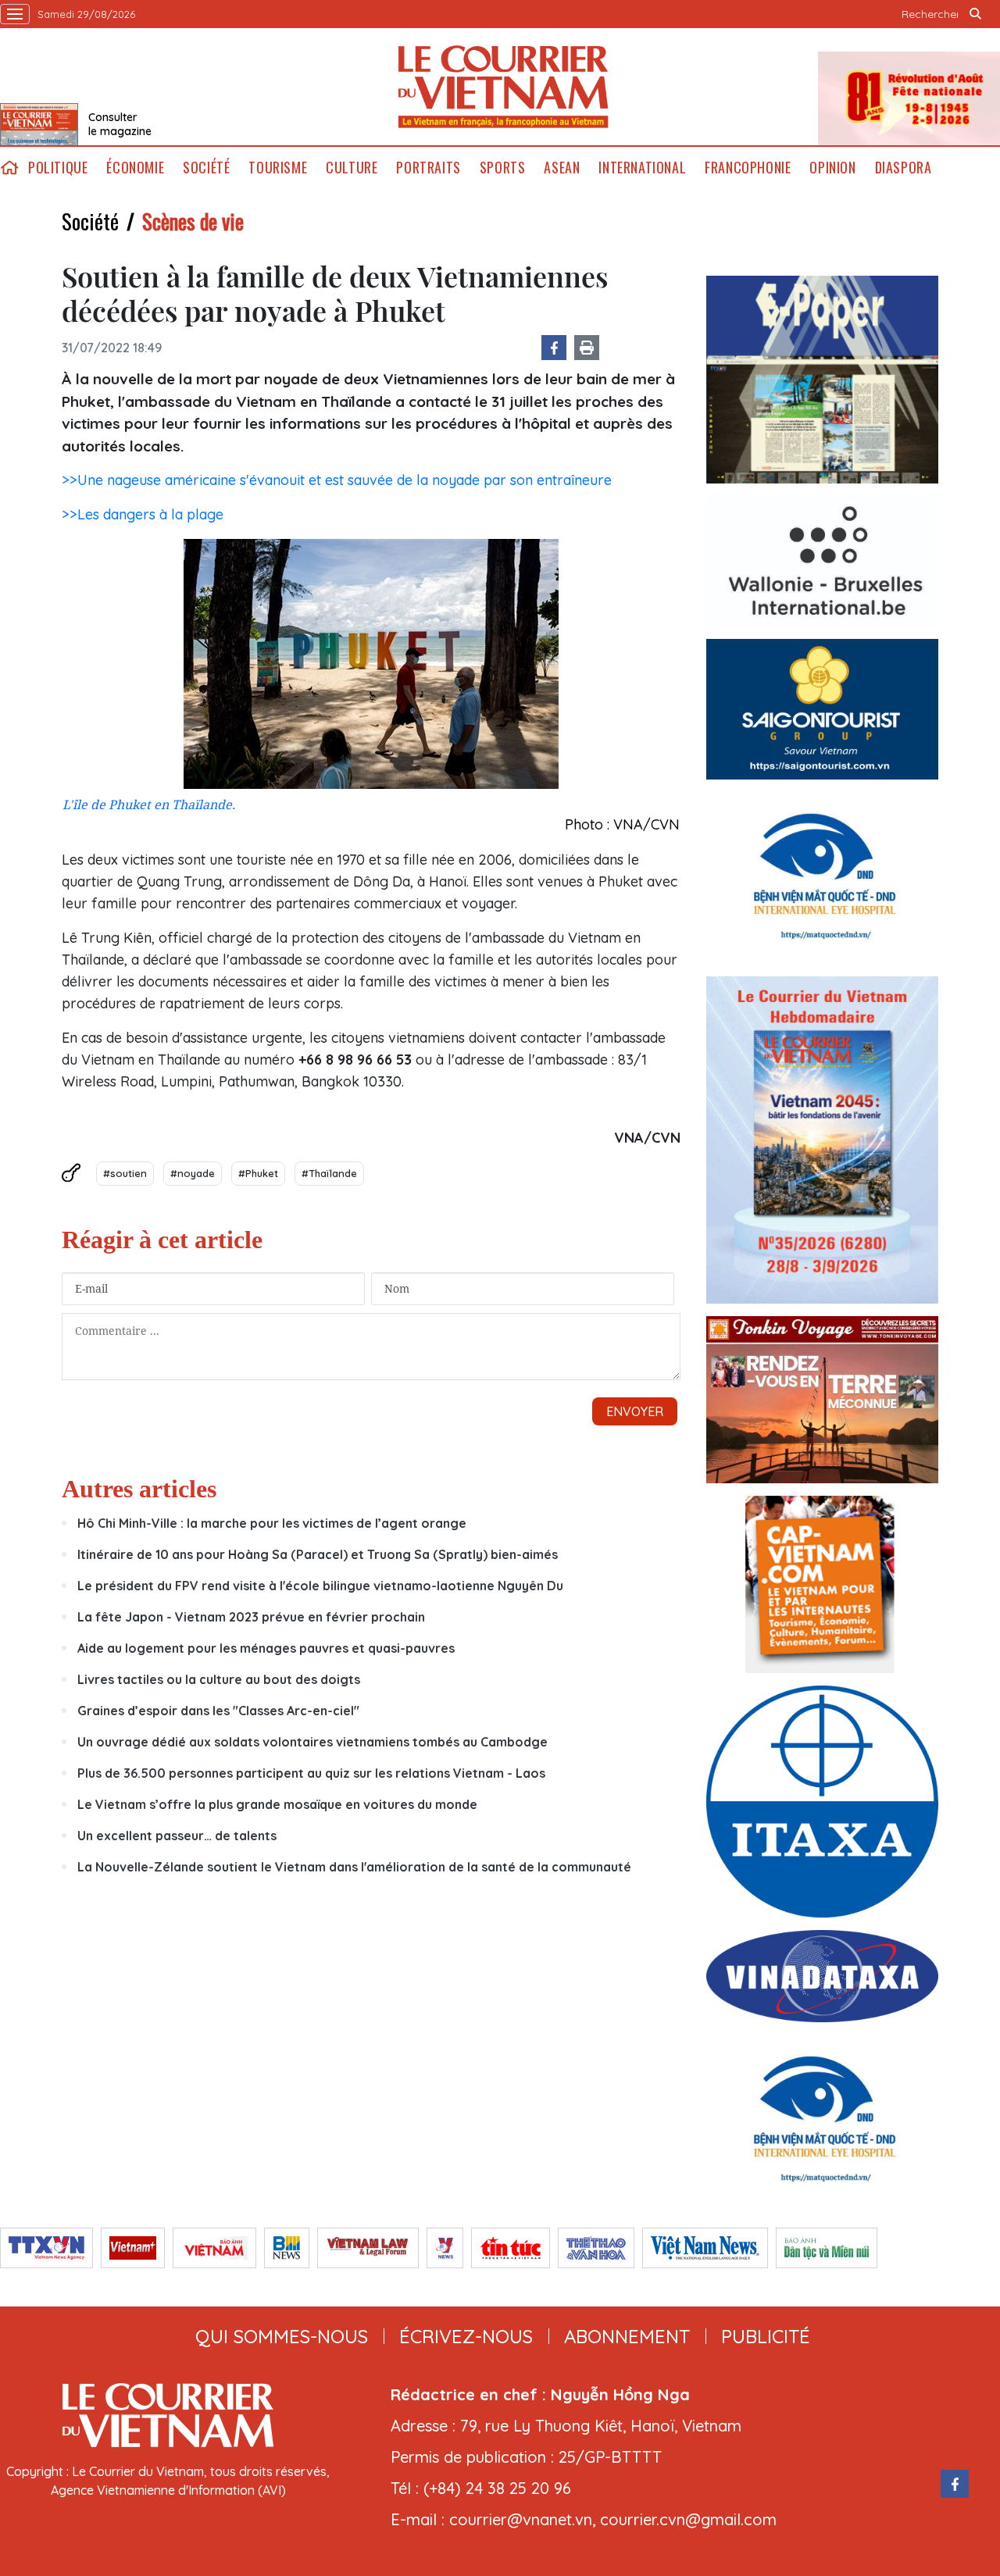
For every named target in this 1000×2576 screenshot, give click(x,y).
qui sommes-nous (282, 2336)
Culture (352, 168)
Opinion (832, 168)
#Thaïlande (329, 1173)
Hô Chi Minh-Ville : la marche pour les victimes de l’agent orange (272, 1523)
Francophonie (748, 168)
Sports (503, 168)
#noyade (193, 1173)
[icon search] (975, 14)
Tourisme (278, 168)
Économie (135, 168)
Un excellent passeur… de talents (177, 1836)
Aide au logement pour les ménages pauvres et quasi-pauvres (266, 1648)
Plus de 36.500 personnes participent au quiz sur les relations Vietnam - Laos (313, 1773)
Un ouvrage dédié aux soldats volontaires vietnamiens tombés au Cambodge (312, 1742)
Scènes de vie (193, 221)
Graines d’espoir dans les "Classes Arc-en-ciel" (218, 1711)
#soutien (125, 1173)
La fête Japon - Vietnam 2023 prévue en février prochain (251, 1617)
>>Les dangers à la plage (143, 514)
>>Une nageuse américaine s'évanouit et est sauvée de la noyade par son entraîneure (337, 480)
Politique (58, 168)
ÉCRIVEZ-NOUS (466, 2336)
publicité (766, 2336)
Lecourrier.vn (503, 87)
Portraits (428, 168)
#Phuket (258, 1173)
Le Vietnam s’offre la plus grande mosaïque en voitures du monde (277, 1804)
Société (206, 168)
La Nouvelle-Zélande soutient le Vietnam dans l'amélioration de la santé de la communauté (354, 1867)
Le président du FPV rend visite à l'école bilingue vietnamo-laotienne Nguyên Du (320, 1586)
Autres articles (139, 1489)
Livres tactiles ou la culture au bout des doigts (219, 1679)
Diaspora (904, 168)
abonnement (627, 2336)
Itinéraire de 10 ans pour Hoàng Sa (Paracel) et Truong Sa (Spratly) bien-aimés (318, 1554)
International (642, 168)
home (9, 168)
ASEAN (562, 168)
